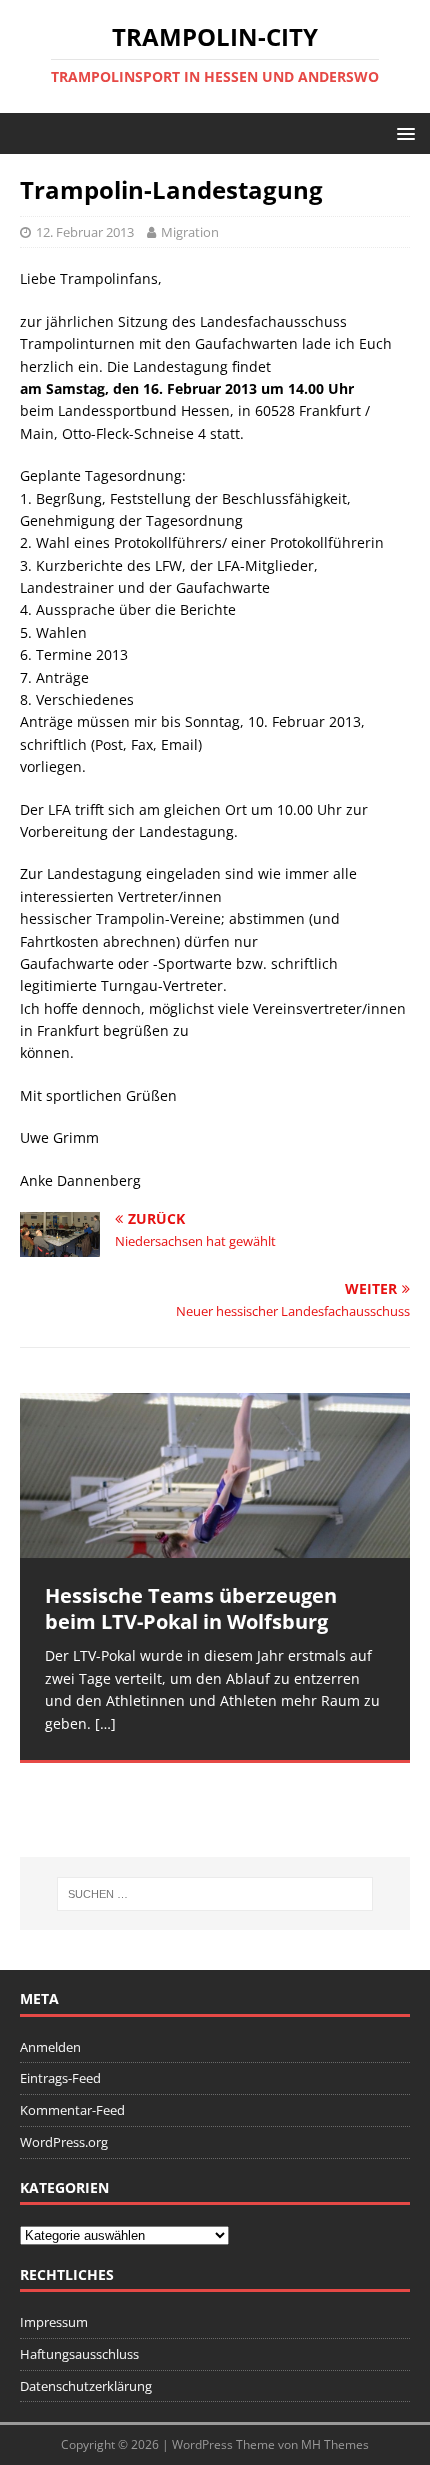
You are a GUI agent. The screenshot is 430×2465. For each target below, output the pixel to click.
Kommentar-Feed (72, 2110)
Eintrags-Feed (60, 2078)
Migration (190, 232)
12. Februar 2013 (85, 232)
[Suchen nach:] (215, 1894)
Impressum (54, 2322)
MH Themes (335, 2444)
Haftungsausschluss (79, 2354)
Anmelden (50, 2047)
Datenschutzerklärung (86, 2386)
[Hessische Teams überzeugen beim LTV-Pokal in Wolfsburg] (215, 1476)
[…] (105, 1723)
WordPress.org (64, 2142)
